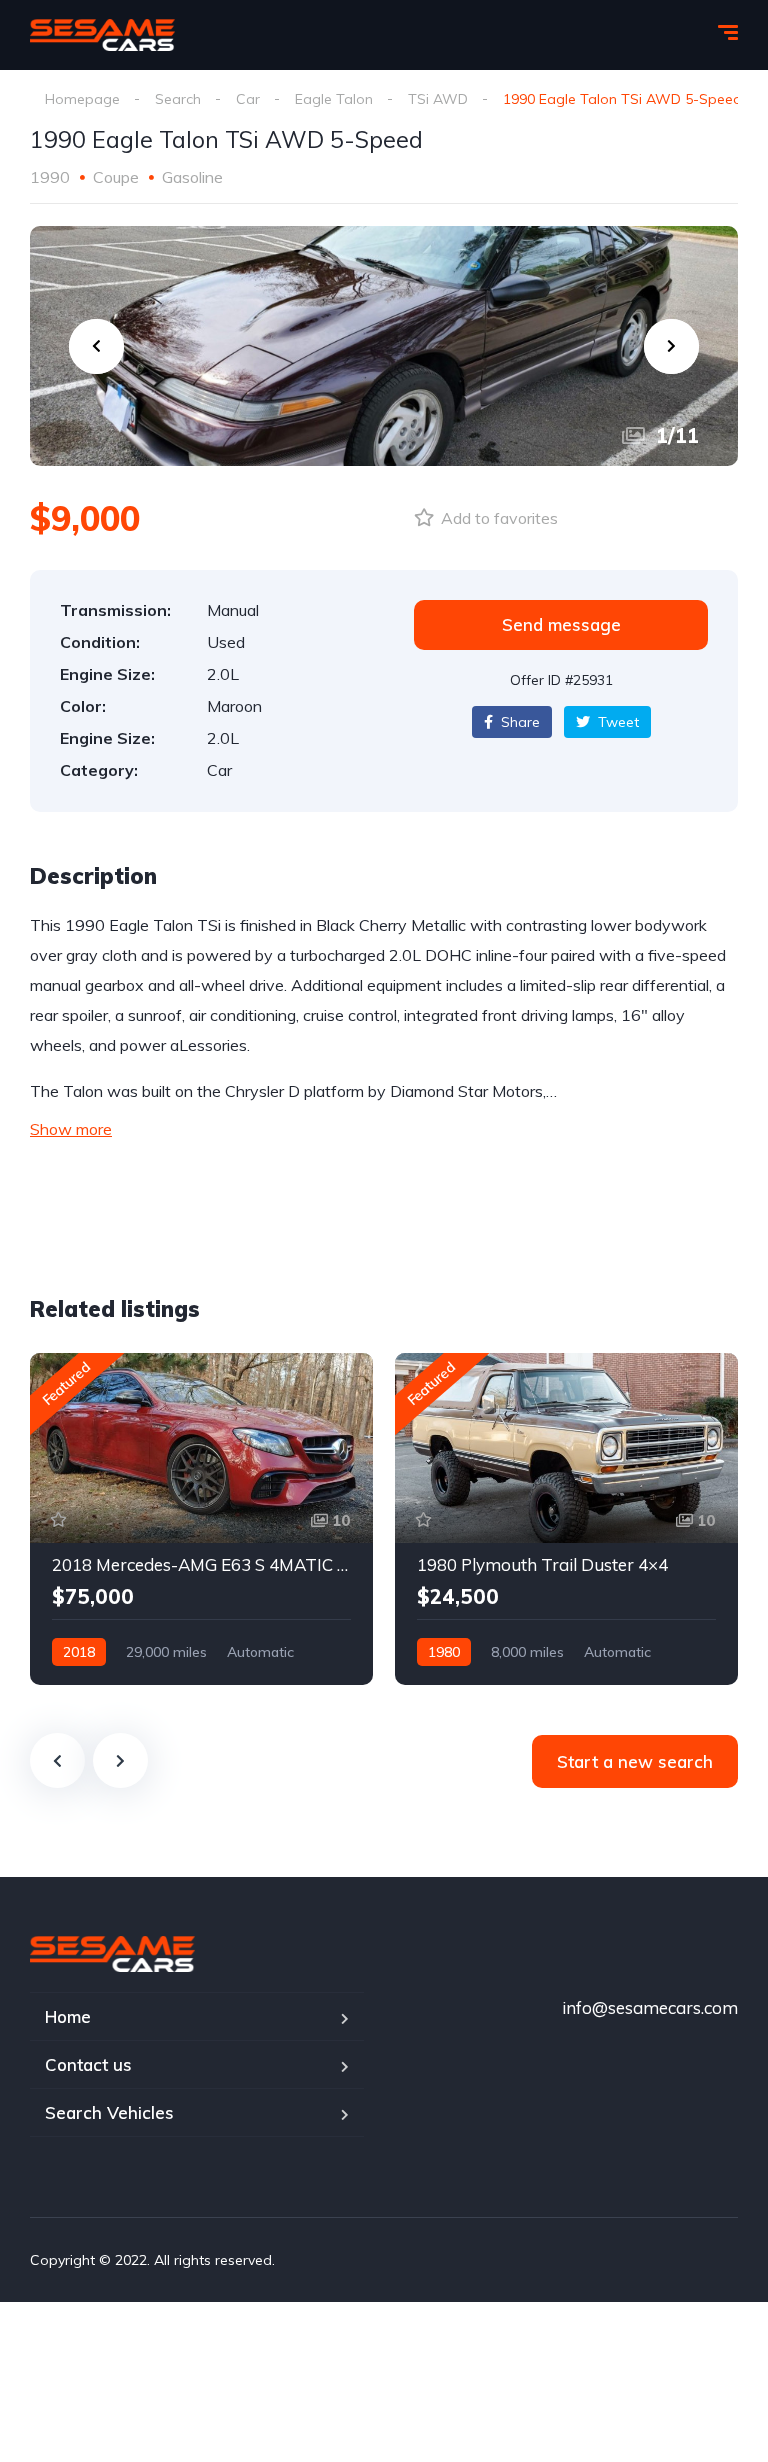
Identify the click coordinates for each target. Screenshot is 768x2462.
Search (178, 99)
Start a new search (635, 1761)
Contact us (88, 2064)
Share (518, 722)
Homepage (82, 99)
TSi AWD (438, 99)
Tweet (616, 722)
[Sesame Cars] (102, 35)
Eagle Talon (334, 99)
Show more (71, 1129)
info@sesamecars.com (650, 2007)
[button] (561, 625)
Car (248, 99)
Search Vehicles (109, 2112)
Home (68, 2016)
